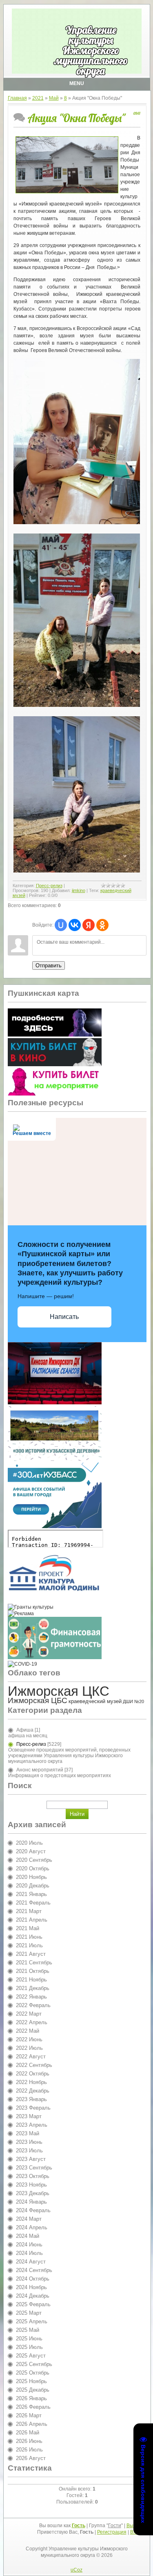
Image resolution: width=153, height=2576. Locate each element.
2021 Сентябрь (34, 1963)
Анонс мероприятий (40, 1770)
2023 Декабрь (33, 2193)
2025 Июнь (29, 2339)
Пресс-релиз (49, 886)
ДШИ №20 (133, 1701)
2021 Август (31, 1954)
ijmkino (79, 890)
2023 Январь (31, 2099)
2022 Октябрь (33, 2074)
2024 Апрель (32, 2227)
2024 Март (29, 2219)
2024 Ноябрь (31, 2287)
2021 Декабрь (33, 1988)
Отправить (49, 965)
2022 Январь (31, 1997)
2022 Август (31, 2057)
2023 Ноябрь (31, 2185)
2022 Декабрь (33, 2091)
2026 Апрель (32, 2424)
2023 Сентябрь (34, 2168)
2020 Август (31, 1851)
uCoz (76, 2570)
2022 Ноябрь (31, 2082)
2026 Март (29, 2415)
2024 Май (28, 2236)
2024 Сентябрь (34, 2270)
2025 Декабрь (33, 2390)
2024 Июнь (29, 2245)
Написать (64, 1317)
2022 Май (28, 2031)
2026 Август (31, 2458)
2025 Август (31, 2356)
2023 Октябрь (33, 2176)
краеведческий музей (95, 1701)
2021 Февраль (33, 1903)
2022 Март (29, 2014)
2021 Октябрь (33, 1971)
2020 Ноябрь (31, 1877)
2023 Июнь (29, 2142)
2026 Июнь (29, 2441)
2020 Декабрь (33, 1886)
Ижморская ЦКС (59, 1691)
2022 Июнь (29, 2039)
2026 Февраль (33, 2407)
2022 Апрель (32, 2022)
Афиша (25, 1730)
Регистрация (112, 2532)
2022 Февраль (33, 2005)
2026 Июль (29, 2450)
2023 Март (29, 2116)
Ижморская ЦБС (38, 1700)
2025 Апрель (32, 2321)
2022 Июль (29, 2048)
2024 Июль (29, 2253)
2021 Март (29, 1911)
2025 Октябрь (33, 2373)
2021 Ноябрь (31, 1980)
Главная (17, 98)
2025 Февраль (33, 2304)
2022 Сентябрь (34, 2065)
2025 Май (28, 2330)
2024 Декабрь (33, 2296)
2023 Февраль (33, 2108)
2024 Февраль (33, 2210)
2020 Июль (29, 1843)
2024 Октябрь (33, 2279)
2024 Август (31, 2262)
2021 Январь (31, 1894)
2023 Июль (29, 2151)
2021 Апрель (32, 1920)
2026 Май (28, 2433)
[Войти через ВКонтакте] (75, 925)
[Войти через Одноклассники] (102, 925)
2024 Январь (31, 2202)
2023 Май (28, 2133)
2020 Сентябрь (34, 1860)
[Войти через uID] (61, 925)
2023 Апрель (32, 2125)
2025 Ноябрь (31, 2381)
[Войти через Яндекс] (89, 925)
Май (54, 98)
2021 (38, 98)
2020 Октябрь (33, 1869)
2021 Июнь (29, 1937)
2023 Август (31, 2159)
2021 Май (28, 1928)
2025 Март (29, 2313)
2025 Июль (29, 2347)
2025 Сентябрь (34, 2364)
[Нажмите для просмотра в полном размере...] (77, 523)
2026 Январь (31, 2398)
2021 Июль (29, 1945)
